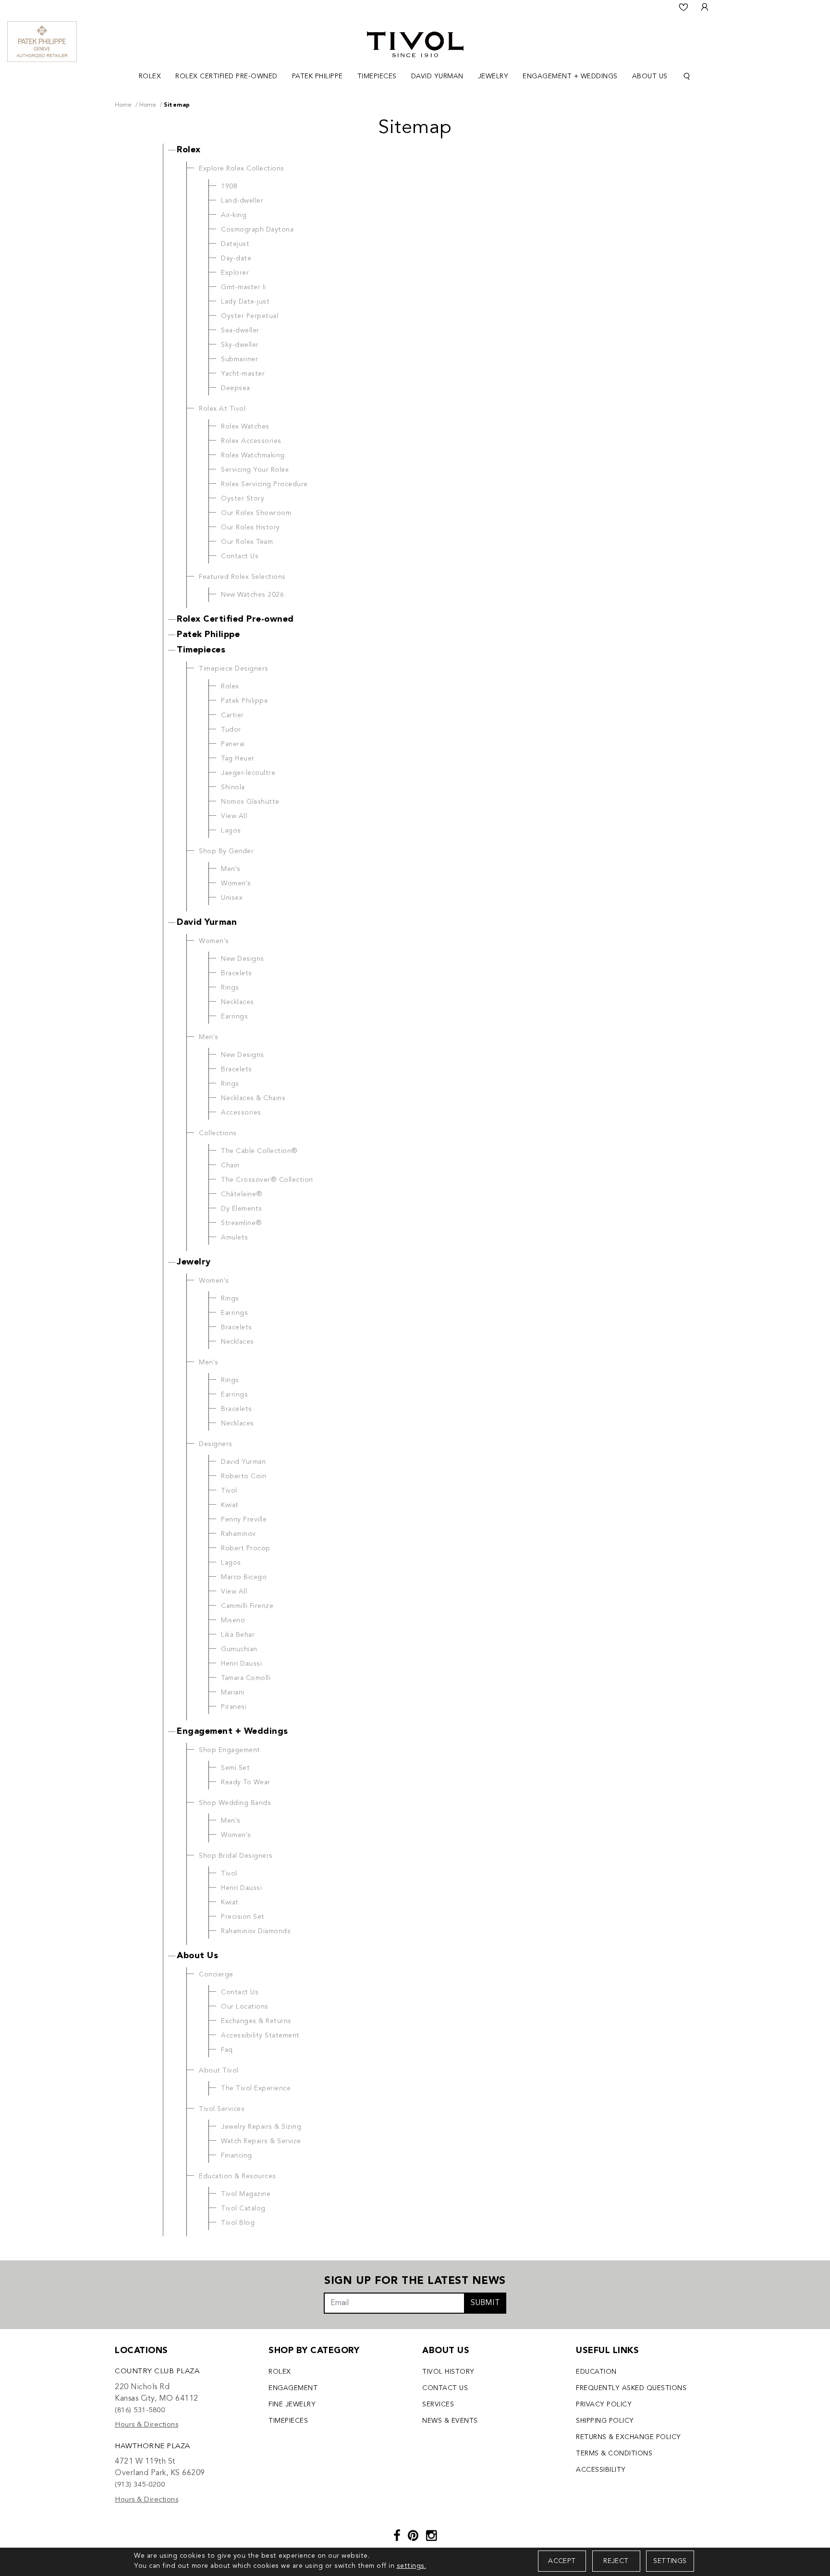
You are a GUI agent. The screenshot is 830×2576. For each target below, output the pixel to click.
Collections (218, 1133)
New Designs (243, 959)
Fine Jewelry (292, 2404)
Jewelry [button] (493, 76)
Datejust (235, 244)
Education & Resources (238, 2176)
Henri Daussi (241, 1664)
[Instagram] (432, 2537)
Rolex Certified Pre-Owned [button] (226, 76)
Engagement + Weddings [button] (570, 76)
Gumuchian (239, 1649)
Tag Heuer (238, 759)
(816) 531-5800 (140, 2410)
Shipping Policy (605, 2421)
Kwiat (230, 1505)
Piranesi (234, 1707)
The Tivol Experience (256, 2088)
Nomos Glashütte (250, 802)
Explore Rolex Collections (242, 169)
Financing (237, 2156)
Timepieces (201, 650)
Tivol (229, 1491)
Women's (236, 883)
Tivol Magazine (246, 2194)
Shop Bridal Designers (236, 1856)
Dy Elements (242, 1209)
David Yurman (207, 922)
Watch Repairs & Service (261, 2141)
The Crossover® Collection (267, 1180)
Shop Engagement (230, 1750)
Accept (562, 2561)
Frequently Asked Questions (631, 2388)
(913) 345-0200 (140, 2485)
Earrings (234, 1017)
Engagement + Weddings (232, 1731)
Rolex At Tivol (222, 409)
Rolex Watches (245, 427)
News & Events (450, 2421)
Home (123, 105)
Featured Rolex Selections (242, 577)
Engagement (293, 2388)
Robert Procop (246, 1548)
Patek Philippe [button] (317, 76)
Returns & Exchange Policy (629, 2437)
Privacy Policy (604, 2404)
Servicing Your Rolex (255, 470)
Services (438, 2404)
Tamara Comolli (246, 1678)
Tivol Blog (238, 2223)
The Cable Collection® (259, 1151)
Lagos (231, 831)
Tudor (231, 730)
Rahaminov (238, 1534)
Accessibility (601, 2470)
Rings (230, 988)
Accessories (241, 1113)
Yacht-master (243, 374)
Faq (227, 2050)
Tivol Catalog (243, 2208)
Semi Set (235, 1768)
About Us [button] (650, 76)
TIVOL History (448, 2372)
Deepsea (236, 388)
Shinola (233, 787)
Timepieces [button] (377, 76)
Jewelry (194, 1262)
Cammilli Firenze (247, 1606)
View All (234, 816)
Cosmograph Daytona (257, 230)
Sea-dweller (240, 331)
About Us (197, 1956)
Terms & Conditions (614, 2453)
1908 (229, 186)
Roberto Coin (244, 1476)
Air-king (234, 215)
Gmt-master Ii (244, 287)
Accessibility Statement (260, 2036)
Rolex (189, 150)
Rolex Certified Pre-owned (235, 619)
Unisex (232, 898)
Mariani (233, 1693)
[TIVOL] (415, 43)
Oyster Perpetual (250, 316)
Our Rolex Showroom (256, 513)
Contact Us (240, 556)
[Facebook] (397, 2537)
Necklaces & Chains (253, 1098)
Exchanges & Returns (256, 2021)
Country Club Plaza (157, 2372)
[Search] (687, 77)
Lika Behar (238, 1635)
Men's (231, 869)
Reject (616, 2561)
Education (596, 2372)
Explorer (235, 273)
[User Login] (705, 7)
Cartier (232, 715)
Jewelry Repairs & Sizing (261, 2127)
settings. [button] (412, 2566)
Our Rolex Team (247, 542)
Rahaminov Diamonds (256, 1931)
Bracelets (237, 973)
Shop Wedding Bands (235, 1803)
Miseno (233, 1620)
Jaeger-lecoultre (248, 773)
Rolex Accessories (251, 441)
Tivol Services (222, 2109)
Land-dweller (242, 201)
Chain (230, 1165)
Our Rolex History (250, 527)
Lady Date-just (245, 302)
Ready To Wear (246, 1782)
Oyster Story (243, 499)
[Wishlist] (684, 7)
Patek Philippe (208, 635)
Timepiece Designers (234, 669)
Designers (216, 1444)
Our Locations (245, 2007)
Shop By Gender (226, 851)
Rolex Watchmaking (253, 455)
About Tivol (219, 2071)
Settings (670, 2561)
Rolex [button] (150, 76)
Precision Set (243, 1917)
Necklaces (238, 1002)
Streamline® (242, 1223)
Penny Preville (244, 1520)
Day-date (236, 258)
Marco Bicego (244, 1577)
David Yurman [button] (437, 76)
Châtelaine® (242, 1194)
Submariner (239, 359)
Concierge (216, 1975)
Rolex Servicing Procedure (264, 484)
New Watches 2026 (252, 595)
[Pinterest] (413, 2537)
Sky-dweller (240, 345)
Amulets (235, 1238)
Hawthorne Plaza (153, 2447)
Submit (485, 2303)
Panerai (233, 744)
